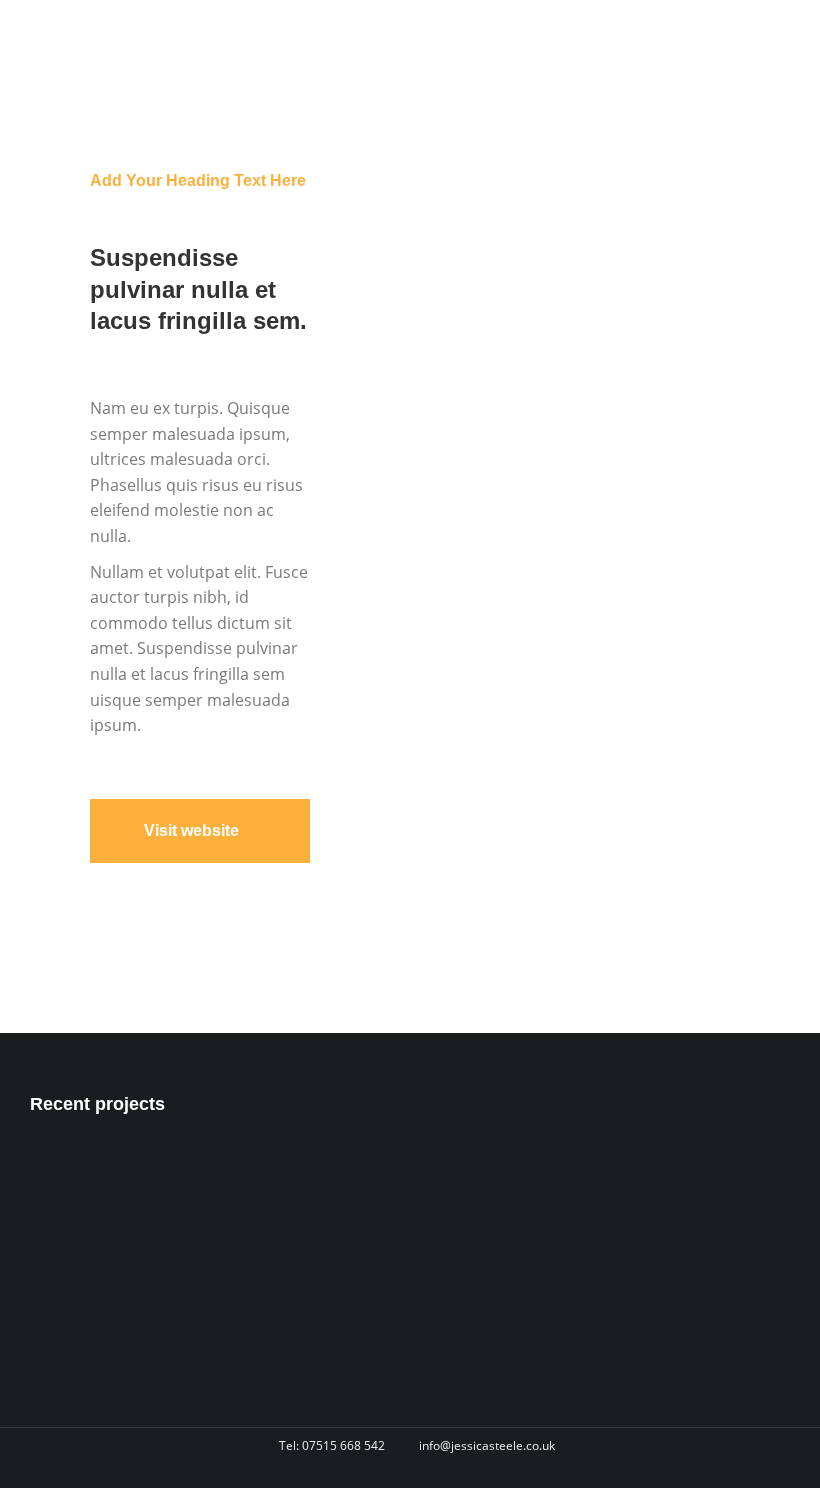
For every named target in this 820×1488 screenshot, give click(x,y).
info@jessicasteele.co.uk (487, 1445)
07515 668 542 (343, 1445)
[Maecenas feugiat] (68, 1256)
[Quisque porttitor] (68, 1333)
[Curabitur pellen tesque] (145, 1333)
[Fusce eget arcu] (68, 1179)
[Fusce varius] (145, 1179)
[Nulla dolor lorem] (145, 1256)
